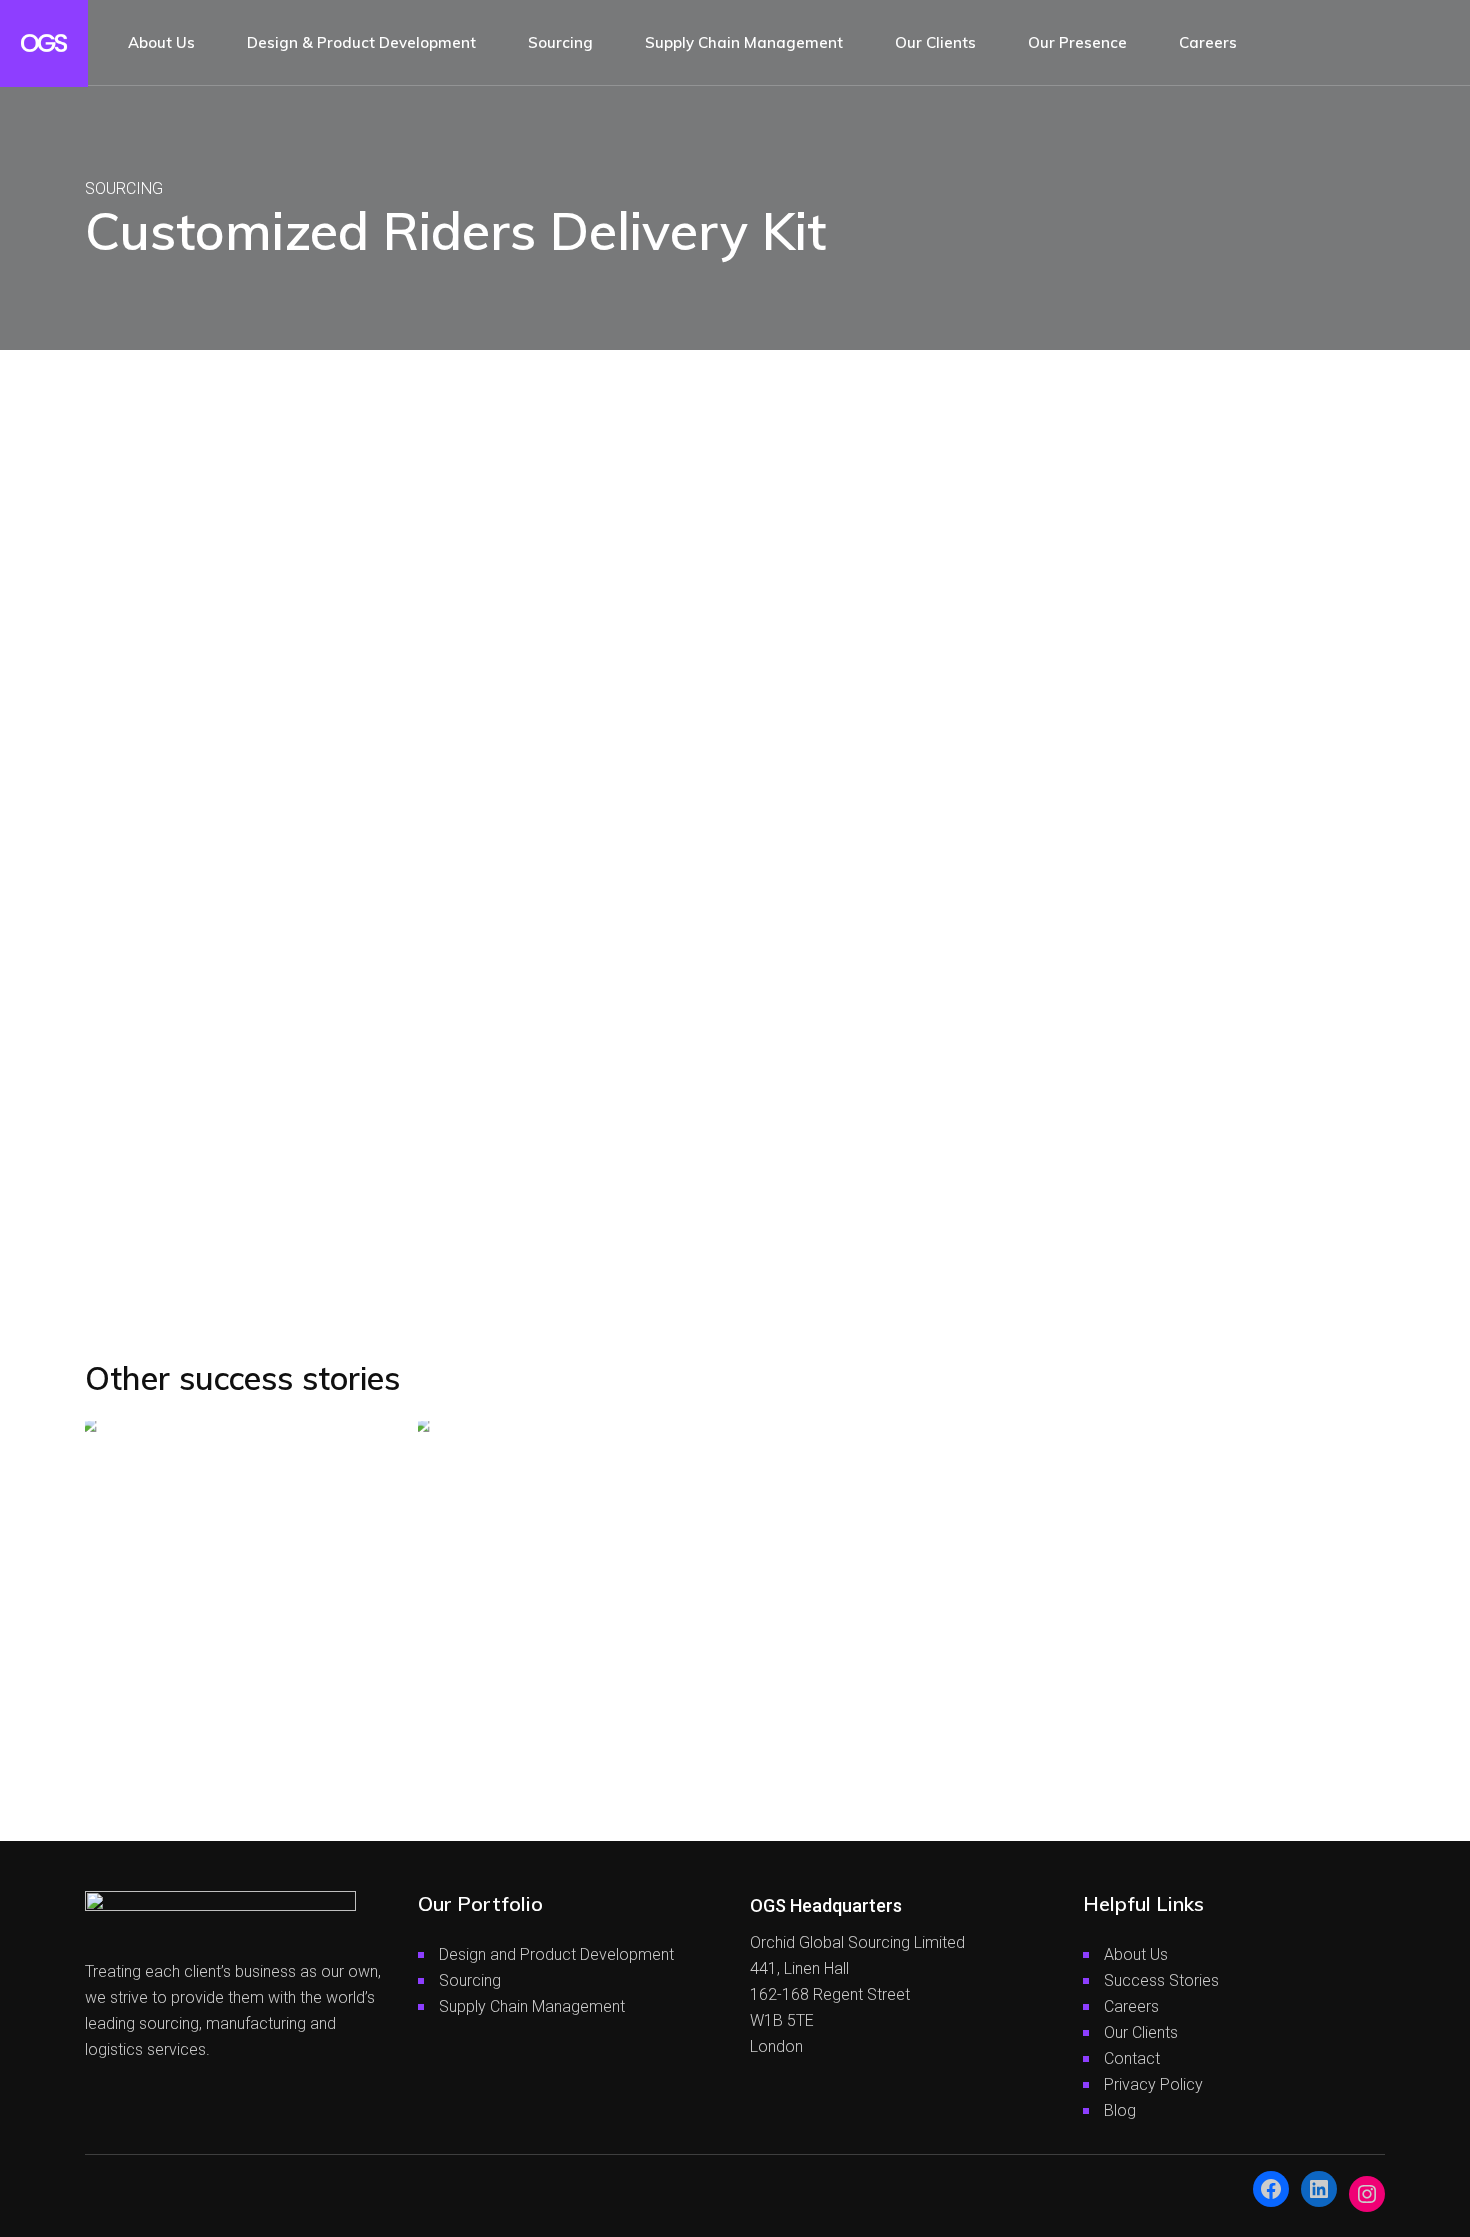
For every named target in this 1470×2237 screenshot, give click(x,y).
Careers (1131, 2006)
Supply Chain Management (532, 2006)
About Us (1136, 1954)
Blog (1120, 2110)
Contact (1132, 2058)
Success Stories (1161, 1980)
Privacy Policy (1153, 2084)
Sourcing (470, 1980)
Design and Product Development (556, 1954)
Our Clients (1141, 2032)
